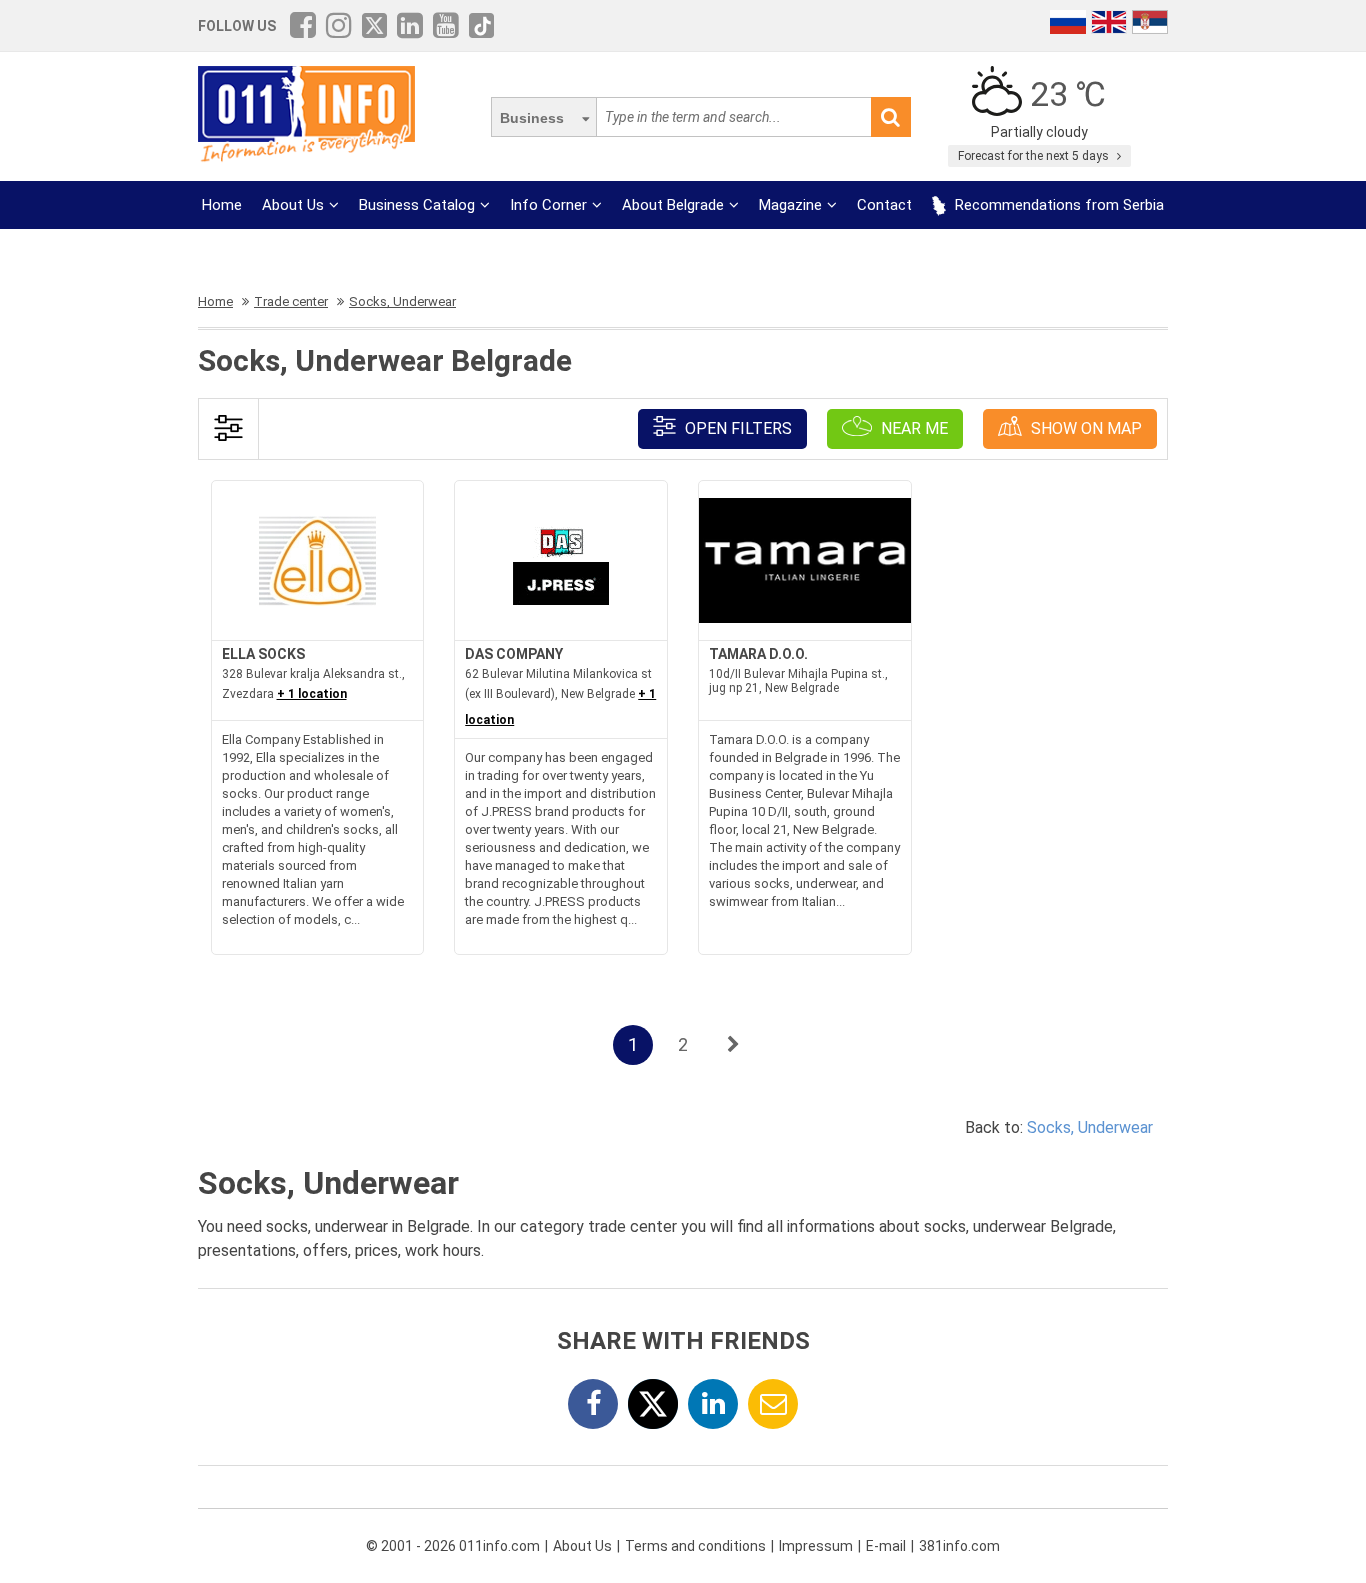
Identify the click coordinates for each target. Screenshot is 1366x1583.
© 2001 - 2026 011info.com (453, 1546)
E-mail (886, 1546)
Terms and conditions (695, 1546)
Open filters (736, 428)
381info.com (959, 1546)
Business (532, 118)
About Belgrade (673, 205)
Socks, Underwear (1090, 1127)
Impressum (816, 1546)
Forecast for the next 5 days (1035, 156)
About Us (293, 205)
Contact (884, 205)
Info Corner (548, 205)
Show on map (1084, 428)
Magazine (790, 205)
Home (222, 205)
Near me (912, 428)
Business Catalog (417, 205)
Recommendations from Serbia (1057, 205)
